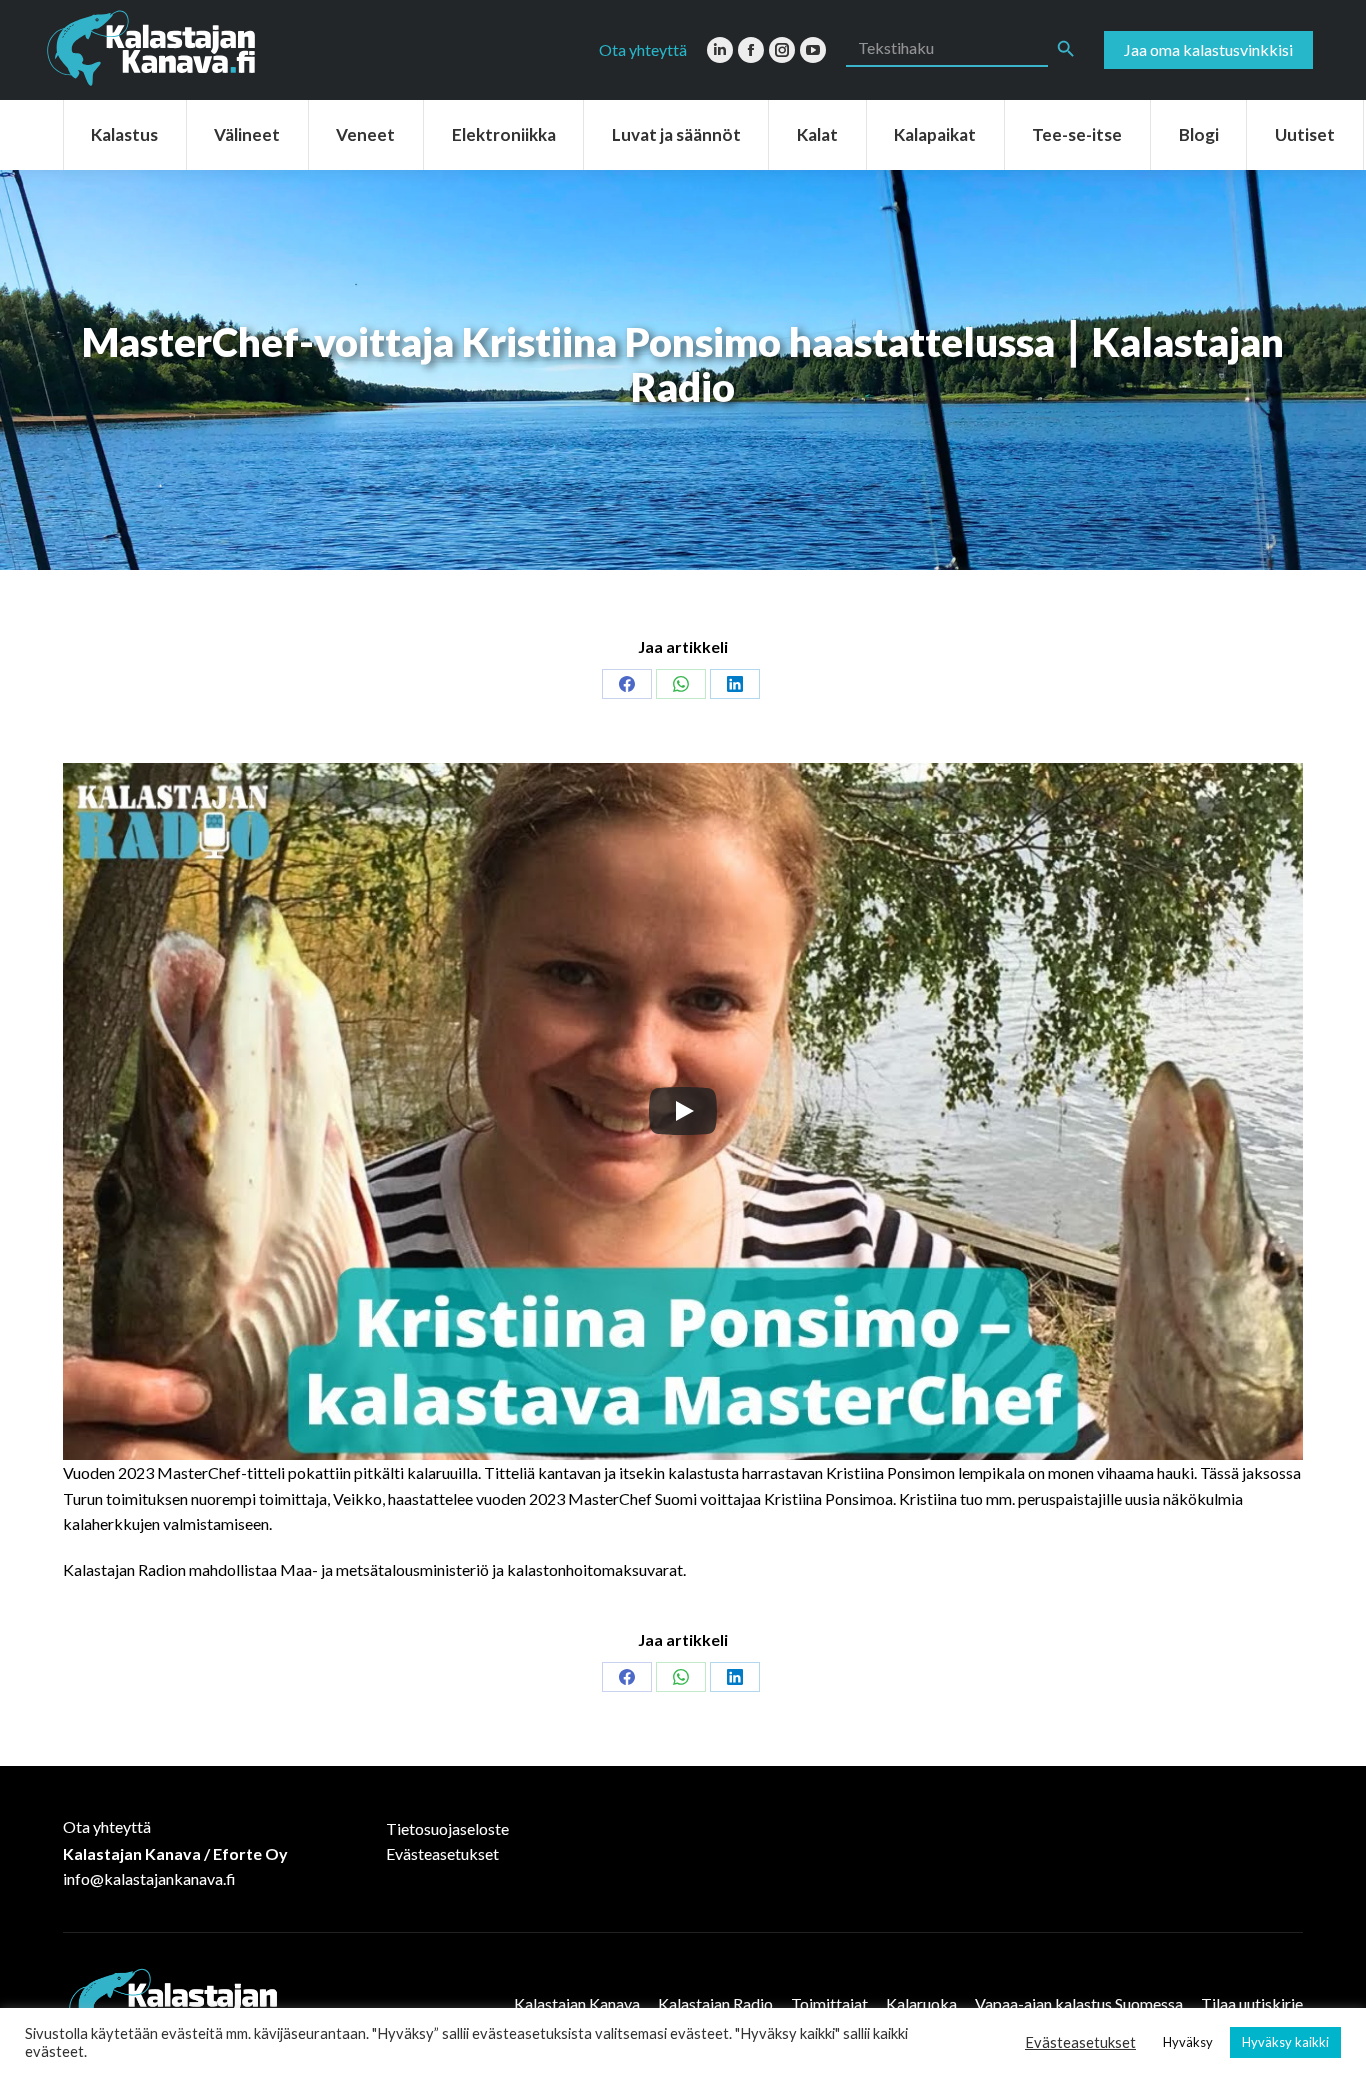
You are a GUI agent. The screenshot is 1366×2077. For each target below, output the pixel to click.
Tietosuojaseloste (447, 1828)
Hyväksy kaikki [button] (1285, 2042)
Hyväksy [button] (1188, 2042)
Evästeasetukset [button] (1080, 2042)
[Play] (683, 1111)
